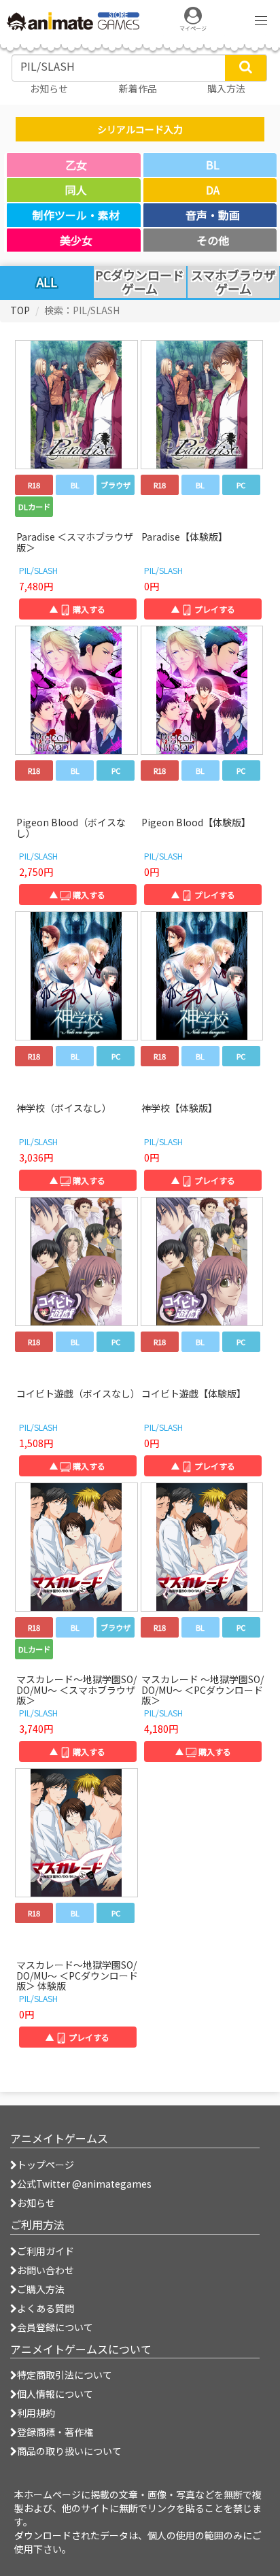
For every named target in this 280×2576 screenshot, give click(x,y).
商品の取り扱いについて (69, 2451)
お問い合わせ (46, 2270)
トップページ (46, 2165)
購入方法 (226, 88)
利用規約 (36, 2413)
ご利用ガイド (46, 2251)
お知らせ (36, 2203)
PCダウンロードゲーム (140, 282)
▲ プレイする (203, 609)
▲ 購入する (77, 609)
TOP (20, 310)
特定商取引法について (65, 2375)
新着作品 (138, 88)
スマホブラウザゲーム (233, 282)
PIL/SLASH (38, 570)
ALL (47, 282)
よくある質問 (46, 2308)
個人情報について (55, 2394)
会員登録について (55, 2327)
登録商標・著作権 (55, 2432)
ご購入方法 (41, 2289)
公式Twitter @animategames (84, 2184)
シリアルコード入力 (140, 129)
